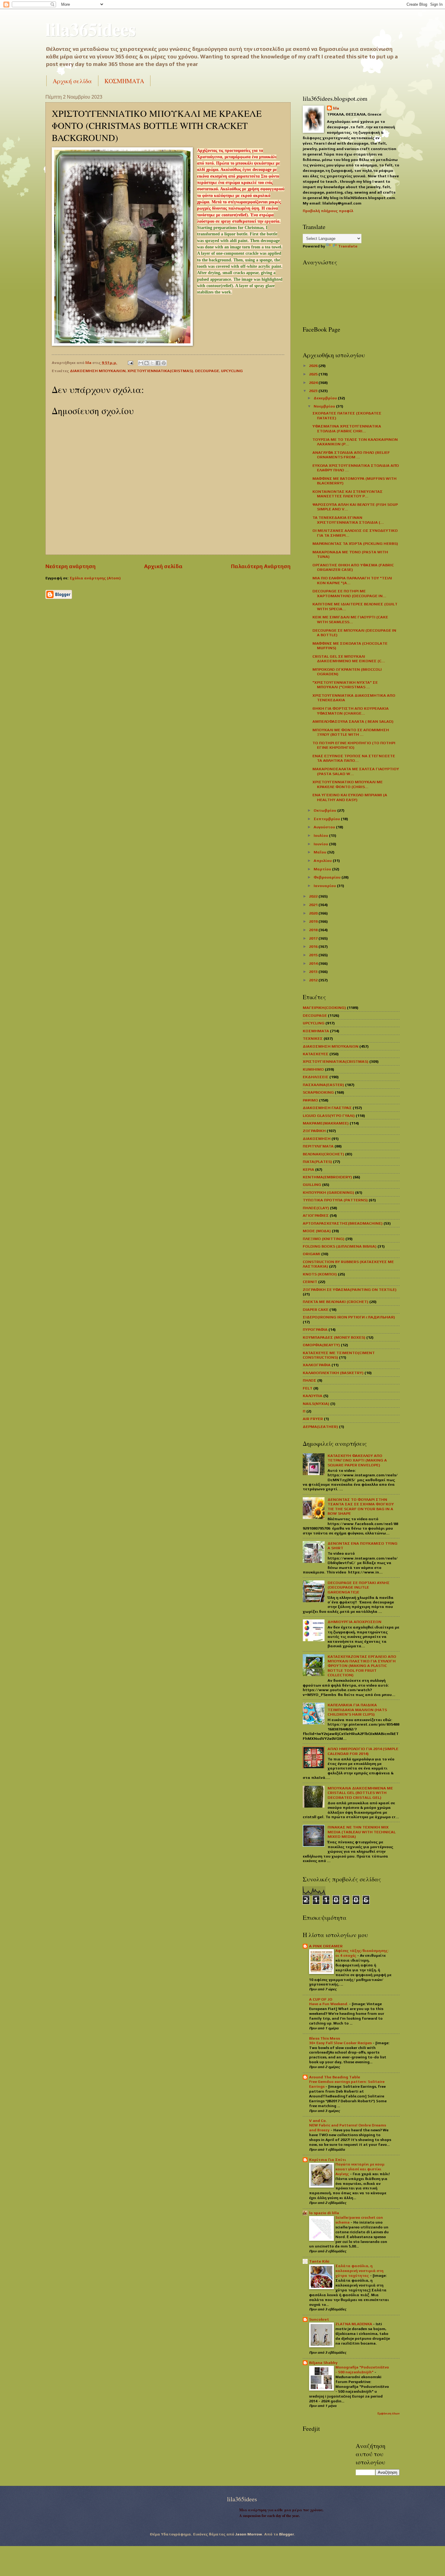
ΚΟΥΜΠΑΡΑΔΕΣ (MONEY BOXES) (334, 1337)
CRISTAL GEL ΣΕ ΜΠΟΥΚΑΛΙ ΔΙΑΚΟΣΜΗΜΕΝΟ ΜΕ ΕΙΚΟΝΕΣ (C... (349, 659)
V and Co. (318, 2121)
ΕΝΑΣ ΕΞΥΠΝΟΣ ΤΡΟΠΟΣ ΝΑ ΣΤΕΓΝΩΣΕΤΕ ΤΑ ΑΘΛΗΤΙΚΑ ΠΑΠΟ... (354, 758)
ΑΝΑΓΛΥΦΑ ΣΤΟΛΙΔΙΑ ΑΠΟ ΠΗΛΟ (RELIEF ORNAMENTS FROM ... (351, 455)
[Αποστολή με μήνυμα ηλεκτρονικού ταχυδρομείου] (141, 363)
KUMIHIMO (313, 1069)
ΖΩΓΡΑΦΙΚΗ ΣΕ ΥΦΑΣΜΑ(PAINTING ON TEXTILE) (350, 1290)
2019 (314, 921)
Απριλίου (323, 861)
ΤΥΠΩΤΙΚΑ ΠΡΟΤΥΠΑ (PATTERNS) (335, 1200)
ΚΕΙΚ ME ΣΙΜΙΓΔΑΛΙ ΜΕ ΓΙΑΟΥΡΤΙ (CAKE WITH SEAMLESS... (350, 619)
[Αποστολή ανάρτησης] (130, 363)
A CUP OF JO (321, 1999)
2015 (314, 955)
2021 (314, 905)
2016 (314, 946)
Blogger (287, 2534)
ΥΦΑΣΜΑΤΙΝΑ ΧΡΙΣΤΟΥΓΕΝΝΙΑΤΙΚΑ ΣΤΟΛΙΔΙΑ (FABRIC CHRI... (347, 428)
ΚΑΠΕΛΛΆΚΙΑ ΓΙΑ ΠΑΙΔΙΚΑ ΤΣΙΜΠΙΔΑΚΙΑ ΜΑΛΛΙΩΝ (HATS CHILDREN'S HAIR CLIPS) (357, 1710)
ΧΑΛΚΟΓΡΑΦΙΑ (317, 1365)
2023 (314, 391)
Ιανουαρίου (325, 886)
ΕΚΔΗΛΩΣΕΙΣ (316, 1077)
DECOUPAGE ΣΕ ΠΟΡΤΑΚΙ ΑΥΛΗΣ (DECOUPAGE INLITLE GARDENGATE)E (359, 1587)
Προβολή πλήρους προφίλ (328, 211)
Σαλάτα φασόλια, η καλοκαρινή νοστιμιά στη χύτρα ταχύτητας (359, 2271)
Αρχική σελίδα (72, 81)
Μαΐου (320, 852)
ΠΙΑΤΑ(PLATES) (317, 1162)
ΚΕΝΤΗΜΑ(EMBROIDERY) (327, 1177)
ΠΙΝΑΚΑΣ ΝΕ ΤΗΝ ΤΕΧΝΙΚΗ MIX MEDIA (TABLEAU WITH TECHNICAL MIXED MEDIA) (362, 1832)
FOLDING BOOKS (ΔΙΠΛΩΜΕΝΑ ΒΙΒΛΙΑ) (340, 1246)
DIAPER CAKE (316, 1309)
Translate (348, 246)
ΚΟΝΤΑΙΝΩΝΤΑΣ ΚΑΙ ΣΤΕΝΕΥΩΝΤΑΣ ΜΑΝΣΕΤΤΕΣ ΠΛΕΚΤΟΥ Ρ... (348, 494)
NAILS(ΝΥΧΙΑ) (316, 1404)
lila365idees (91, 29)
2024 (314, 383)
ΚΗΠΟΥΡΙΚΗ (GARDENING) (328, 1192)
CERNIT (310, 1282)
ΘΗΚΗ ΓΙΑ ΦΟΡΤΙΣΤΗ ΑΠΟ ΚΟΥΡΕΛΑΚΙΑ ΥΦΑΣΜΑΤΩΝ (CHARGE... (351, 711)
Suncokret (319, 2319)
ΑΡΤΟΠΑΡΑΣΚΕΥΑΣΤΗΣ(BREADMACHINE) (343, 1223)
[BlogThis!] (147, 363)
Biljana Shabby (323, 2363)
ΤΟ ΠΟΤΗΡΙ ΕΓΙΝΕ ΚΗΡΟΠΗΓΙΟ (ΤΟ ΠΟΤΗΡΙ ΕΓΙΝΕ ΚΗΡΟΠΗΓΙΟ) (354, 745)
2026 (314, 366)
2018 (314, 930)
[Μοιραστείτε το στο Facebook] (158, 363)
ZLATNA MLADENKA (354, 2324)
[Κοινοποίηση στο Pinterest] (164, 363)
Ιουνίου (321, 844)
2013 (314, 972)
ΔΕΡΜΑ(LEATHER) (320, 1427)
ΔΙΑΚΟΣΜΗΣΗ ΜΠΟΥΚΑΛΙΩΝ (98, 371)
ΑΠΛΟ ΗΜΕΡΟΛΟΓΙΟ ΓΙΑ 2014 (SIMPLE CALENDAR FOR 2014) (363, 1751)
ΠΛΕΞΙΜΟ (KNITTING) (324, 1239)
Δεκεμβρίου (326, 398)
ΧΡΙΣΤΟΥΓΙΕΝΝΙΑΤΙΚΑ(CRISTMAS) (160, 371)
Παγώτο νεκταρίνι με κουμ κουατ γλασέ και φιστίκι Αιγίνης (360, 2169)
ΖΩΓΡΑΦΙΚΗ (314, 1131)
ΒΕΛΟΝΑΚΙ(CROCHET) (323, 1154)
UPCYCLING (232, 371)
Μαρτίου (323, 869)
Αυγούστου (325, 827)
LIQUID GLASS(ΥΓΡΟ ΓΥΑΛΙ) (329, 1116)
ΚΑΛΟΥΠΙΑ (313, 1396)
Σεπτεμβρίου (327, 819)
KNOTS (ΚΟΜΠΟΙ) (320, 1274)
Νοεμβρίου (325, 406)
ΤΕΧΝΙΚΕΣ (313, 1038)
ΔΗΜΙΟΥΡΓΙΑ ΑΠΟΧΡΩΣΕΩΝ (354, 1622)
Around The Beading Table (335, 2077)
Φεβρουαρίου (328, 877)
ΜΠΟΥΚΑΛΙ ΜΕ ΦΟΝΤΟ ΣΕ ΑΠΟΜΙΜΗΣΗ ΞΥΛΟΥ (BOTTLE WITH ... (351, 732)
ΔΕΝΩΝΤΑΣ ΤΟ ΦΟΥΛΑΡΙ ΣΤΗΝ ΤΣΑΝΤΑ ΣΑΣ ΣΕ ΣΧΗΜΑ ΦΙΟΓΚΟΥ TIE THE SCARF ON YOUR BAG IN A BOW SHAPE (361, 1506)
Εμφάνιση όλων (389, 2413)
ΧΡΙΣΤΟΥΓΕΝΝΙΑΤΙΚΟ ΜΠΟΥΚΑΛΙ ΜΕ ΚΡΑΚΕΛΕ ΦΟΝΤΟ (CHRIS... (348, 784)
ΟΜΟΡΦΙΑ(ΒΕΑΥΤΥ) (321, 1345)
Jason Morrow (249, 2534)
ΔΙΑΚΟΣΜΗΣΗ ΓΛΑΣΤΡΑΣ (327, 1108)
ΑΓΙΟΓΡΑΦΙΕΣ (316, 1215)
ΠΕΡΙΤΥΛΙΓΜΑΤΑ (318, 1146)
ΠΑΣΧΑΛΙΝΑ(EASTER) (323, 1085)
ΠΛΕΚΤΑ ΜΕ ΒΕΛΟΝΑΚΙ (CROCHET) (336, 1302)
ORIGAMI (311, 1254)
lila (336, 108)
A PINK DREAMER (326, 1946)
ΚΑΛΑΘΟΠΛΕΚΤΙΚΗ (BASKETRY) (333, 1373)
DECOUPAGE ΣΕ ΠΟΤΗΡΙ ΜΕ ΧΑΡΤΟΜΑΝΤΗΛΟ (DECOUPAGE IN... (349, 593)
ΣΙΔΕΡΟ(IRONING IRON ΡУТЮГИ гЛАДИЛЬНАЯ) (349, 1317)
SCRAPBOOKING (318, 1092)
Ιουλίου (321, 835)
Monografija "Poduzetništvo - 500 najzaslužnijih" (362, 2370)
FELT (308, 1388)
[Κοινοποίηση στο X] (152, 363)
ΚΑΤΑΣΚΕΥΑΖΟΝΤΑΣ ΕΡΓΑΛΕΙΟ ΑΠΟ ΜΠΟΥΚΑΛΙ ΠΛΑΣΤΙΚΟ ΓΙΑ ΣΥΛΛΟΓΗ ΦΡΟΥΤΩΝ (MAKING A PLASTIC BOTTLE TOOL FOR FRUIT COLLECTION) (362, 1666)
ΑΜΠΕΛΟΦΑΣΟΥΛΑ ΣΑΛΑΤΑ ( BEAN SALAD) (353, 721)
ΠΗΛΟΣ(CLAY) (316, 1208)
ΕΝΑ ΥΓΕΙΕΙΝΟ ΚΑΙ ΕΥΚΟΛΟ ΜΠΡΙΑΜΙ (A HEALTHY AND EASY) (350, 797)
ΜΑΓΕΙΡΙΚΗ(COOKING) (324, 1008)
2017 (314, 938)
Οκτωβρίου (325, 810)
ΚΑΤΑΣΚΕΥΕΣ (316, 1054)
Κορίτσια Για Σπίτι (328, 2160)
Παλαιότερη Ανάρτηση (261, 566)
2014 (314, 963)
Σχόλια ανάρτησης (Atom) (95, 578)
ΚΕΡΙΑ (308, 1169)
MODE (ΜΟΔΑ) (317, 1231)
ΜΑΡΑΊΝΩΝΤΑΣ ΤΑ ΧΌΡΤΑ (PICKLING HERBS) (355, 543)
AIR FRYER (313, 1419)
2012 (314, 980)
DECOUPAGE (207, 371)
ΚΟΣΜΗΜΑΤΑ (124, 81)
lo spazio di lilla (324, 2213)
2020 (314, 913)
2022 (314, 896)
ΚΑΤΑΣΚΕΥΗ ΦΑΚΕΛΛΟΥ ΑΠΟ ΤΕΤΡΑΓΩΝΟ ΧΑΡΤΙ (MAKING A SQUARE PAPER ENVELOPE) (357, 1460)
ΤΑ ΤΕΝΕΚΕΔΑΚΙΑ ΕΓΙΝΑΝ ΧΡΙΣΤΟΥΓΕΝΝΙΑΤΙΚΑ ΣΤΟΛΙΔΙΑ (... (348, 520)
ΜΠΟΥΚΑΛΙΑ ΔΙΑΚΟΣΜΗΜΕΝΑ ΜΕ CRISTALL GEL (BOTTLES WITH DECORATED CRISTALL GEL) (360, 1793)
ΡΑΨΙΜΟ (310, 1100)
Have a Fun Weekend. (329, 2004)
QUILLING (312, 1185)
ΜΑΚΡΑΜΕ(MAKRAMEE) (326, 1123)
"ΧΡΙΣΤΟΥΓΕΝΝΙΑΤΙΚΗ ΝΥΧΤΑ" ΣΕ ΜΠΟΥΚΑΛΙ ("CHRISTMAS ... (345, 685)
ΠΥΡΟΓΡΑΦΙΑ (315, 1329)
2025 (314, 374)
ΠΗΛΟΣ (310, 1380)
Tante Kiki (319, 2261)
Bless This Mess (325, 2038)
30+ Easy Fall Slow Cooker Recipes (341, 2043)
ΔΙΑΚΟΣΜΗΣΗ (317, 1139)
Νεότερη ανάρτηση (71, 566)
